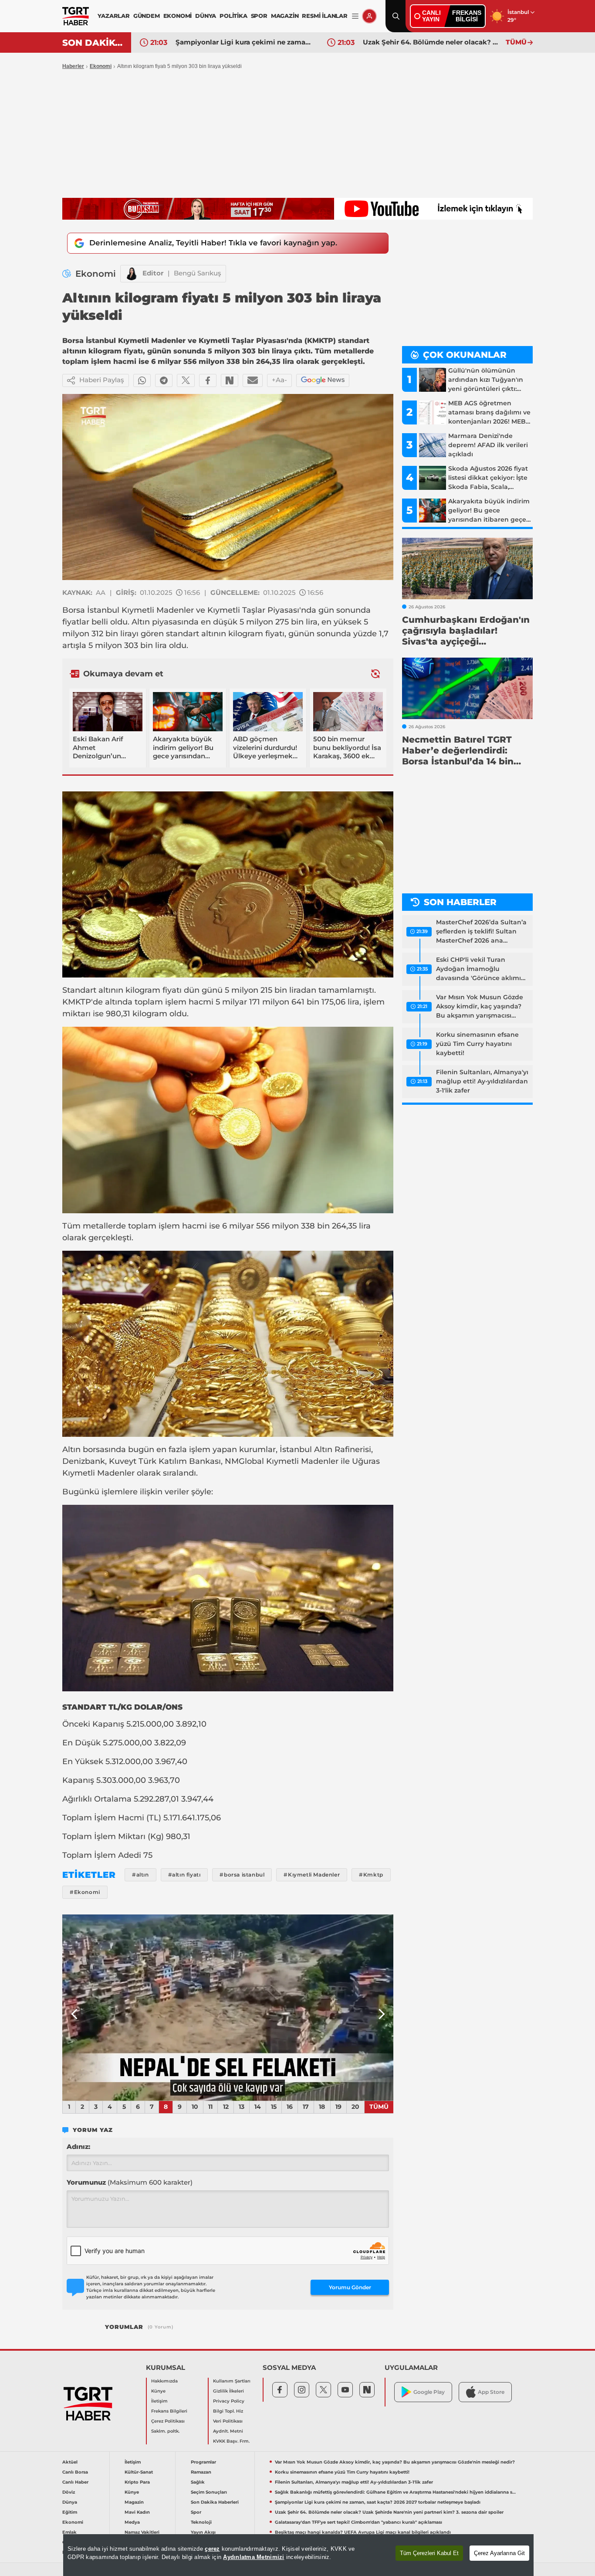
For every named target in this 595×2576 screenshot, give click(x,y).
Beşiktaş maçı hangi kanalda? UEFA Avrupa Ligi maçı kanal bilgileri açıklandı (363, 2532)
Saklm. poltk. (165, 2431)
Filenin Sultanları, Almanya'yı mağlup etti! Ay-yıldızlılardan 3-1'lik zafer (482, 1081)
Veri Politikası (228, 2421)
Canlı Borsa (75, 2472)
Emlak (69, 2532)
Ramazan (201, 2472)
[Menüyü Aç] (355, 16)
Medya (132, 2522)
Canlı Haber (75, 2482)
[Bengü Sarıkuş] (132, 274)
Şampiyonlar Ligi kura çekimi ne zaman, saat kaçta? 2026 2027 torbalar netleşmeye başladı (378, 2502)
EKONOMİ (178, 16)
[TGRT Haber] (76, 16)
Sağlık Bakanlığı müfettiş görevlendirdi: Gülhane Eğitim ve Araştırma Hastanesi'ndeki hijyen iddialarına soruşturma (396, 2492)
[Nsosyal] (230, 380)
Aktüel (70, 2462)
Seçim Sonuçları (209, 2492)
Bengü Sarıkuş (198, 273)
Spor (196, 2512)
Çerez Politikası (168, 2421)
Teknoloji (201, 2522)
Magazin (134, 2502)
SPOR (259, 16)
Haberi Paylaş (102, 380)
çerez (212, 2549)
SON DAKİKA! (93, 43)
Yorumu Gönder (350, 2287)
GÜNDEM (147, 16)
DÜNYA (206, 16)
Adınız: (78, 2147)
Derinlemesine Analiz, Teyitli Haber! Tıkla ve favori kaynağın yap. (213, 243)
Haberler (73, 66)
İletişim (159, 2401)
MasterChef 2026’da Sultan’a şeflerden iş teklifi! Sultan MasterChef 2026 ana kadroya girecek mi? (481, 932)
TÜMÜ (516, 42)
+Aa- (279, 380)
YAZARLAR (113, 16)
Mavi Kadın (137, 2512)
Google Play (429, 2392)
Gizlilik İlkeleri (228, 2391)
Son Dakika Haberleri (215, 2502)
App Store (491, 2392)
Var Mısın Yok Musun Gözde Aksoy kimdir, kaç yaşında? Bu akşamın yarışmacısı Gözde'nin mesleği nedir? (480, 1007)
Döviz (69, 2492)
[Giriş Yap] (369, 16)
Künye (158, 2391)
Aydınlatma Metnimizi (254, 2557)
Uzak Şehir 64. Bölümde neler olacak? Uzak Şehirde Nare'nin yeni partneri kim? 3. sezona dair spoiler (245, 42)
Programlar (203, 2462)
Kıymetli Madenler (158, 610)
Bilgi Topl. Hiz (228, 2411)
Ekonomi (101, 66)
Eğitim (70, 2512)
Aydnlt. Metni (228, 2431)
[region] (298, 2555)
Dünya (70, 2502)
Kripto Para (137, 2482)
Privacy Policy (229, 2401)
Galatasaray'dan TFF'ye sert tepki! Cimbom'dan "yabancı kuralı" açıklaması (432, 42)
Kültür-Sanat (139, 2472)
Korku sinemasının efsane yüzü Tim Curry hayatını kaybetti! (477, 1044)
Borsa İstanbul (91, 610)
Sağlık (198, 2482)
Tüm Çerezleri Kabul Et (429, 2553)
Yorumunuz (130, 2182)
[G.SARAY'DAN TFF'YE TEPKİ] (228, 2008)
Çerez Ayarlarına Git (499, 2553)
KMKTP (77, 1002)
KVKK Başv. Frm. (231, 2441)
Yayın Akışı (203, 2532)
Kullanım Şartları (232, 2381)
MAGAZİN (285, 16)
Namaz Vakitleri (142, 2532)
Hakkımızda (164, 2381)
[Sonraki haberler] (375, 674)
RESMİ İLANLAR (325, 16)
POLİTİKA (233, 16)
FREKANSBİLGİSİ (467, 16)
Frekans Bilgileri (169, 2411)
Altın (141, 622)
